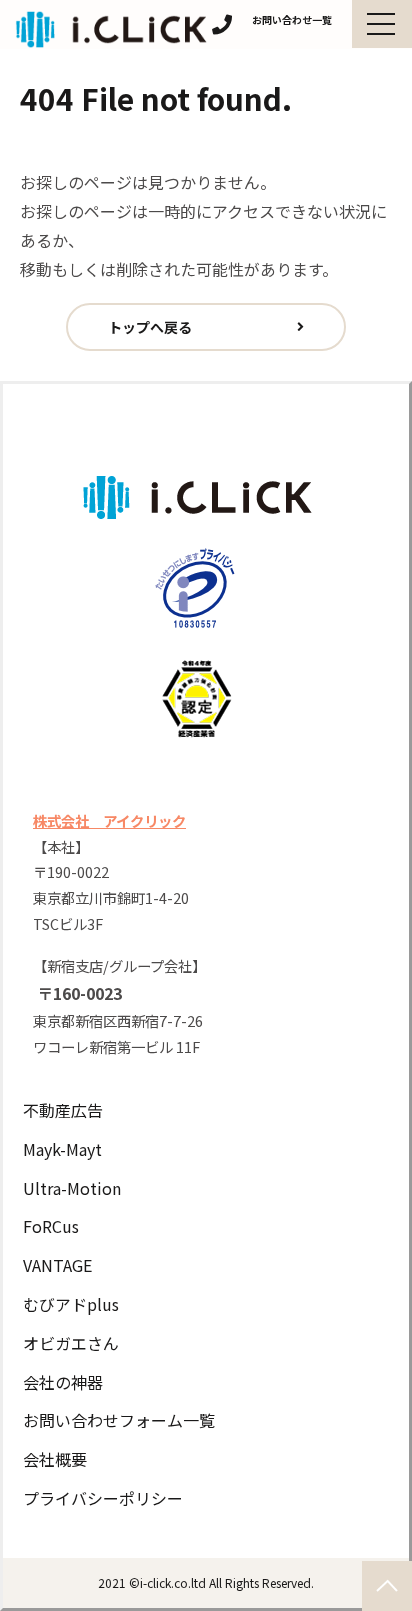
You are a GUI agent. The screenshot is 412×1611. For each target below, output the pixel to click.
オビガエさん (71, 1343)
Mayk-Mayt (62, 1149)
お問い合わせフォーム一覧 (119, 1420)
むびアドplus (71, 1304)
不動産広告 (63, 1110)
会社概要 (55, 1459)
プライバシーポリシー (103, 1498)
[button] (382, 24)
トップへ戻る (150, 327)
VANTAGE (57, 1265)
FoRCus (51, 1226)
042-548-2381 (222, 24)
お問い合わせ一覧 (292, 19)
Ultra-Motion (72, 1188)
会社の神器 (63, 1382)
